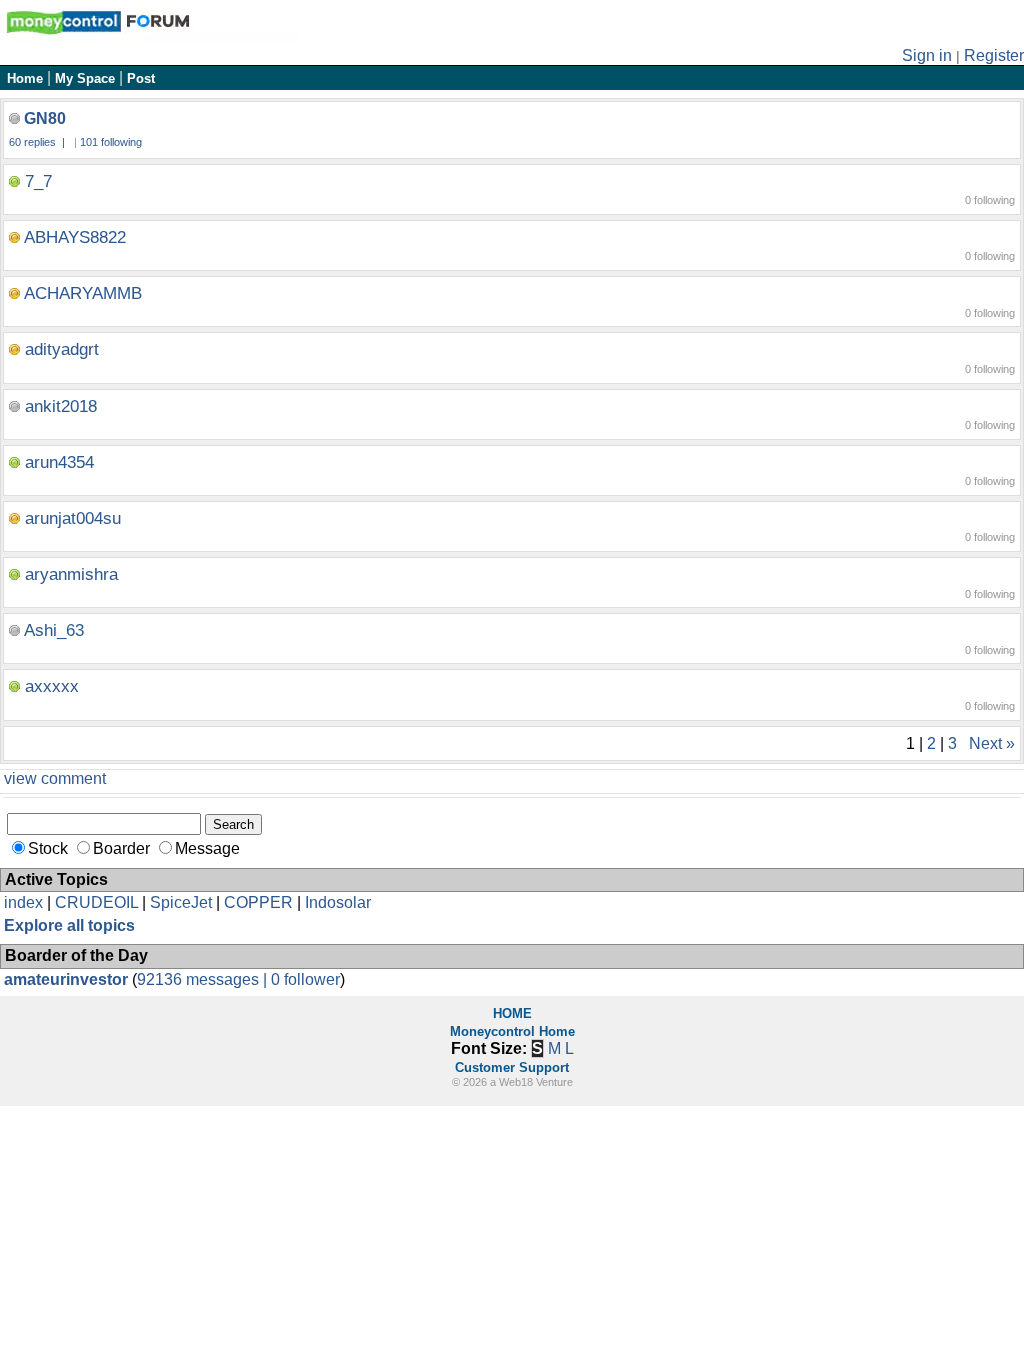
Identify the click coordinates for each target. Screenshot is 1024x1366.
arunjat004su (73, 518)
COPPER (258, 902)
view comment (55, 778)
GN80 (45, 118)
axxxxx (52, 686)
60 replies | (38, 142)
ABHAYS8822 (75, 237)
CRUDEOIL (96, 902)
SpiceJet (181, 902)
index (23, 902)
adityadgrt (62, 349)
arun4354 (59, 462)
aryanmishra (71, 574)
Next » (992, 743)
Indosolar (338, 902)
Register (994, 55)
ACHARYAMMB (83, 293)
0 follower (305, 979)
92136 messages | (204, 979)
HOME (512, 1013)
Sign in (927, 55)
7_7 (38, 181)
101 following (111, 142)
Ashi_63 (54, 630)
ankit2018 (61, 406)
